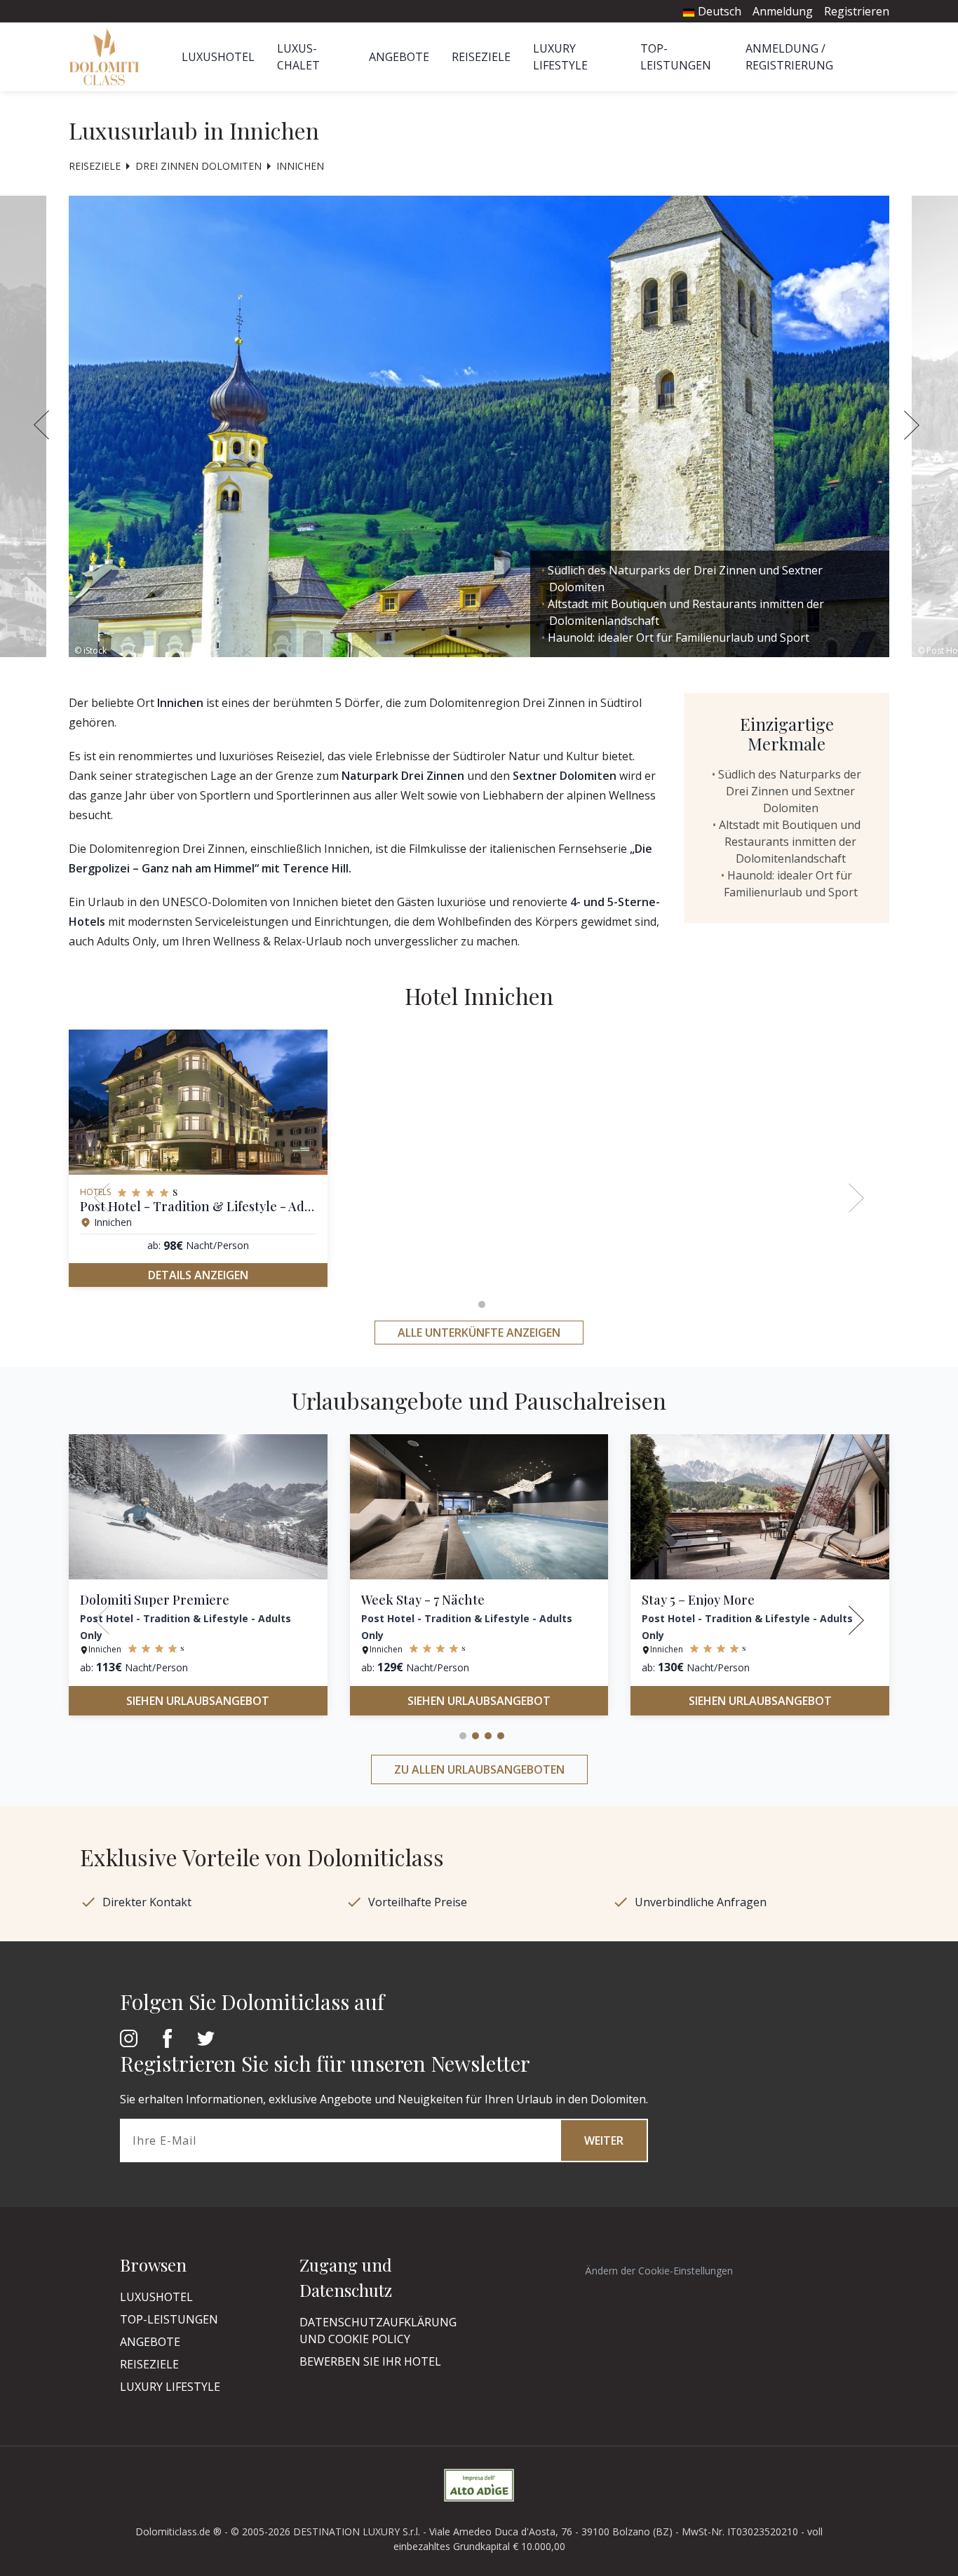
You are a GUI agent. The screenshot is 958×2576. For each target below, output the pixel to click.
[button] (914, 427)
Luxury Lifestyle (170, 2387)
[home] (108, 57)
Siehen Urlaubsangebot (198, 1701)
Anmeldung (783, 11)
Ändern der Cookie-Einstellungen (659, 2271)
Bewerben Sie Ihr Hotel (370, 2361)
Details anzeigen (198, 1275)
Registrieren (857, 11)
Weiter (604, 2140)
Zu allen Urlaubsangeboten (479, 1769)
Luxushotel (218, 57)
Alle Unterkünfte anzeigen (479, 1333)
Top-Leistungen (169, 2319)
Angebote (399, 57)
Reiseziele (481, 57)
